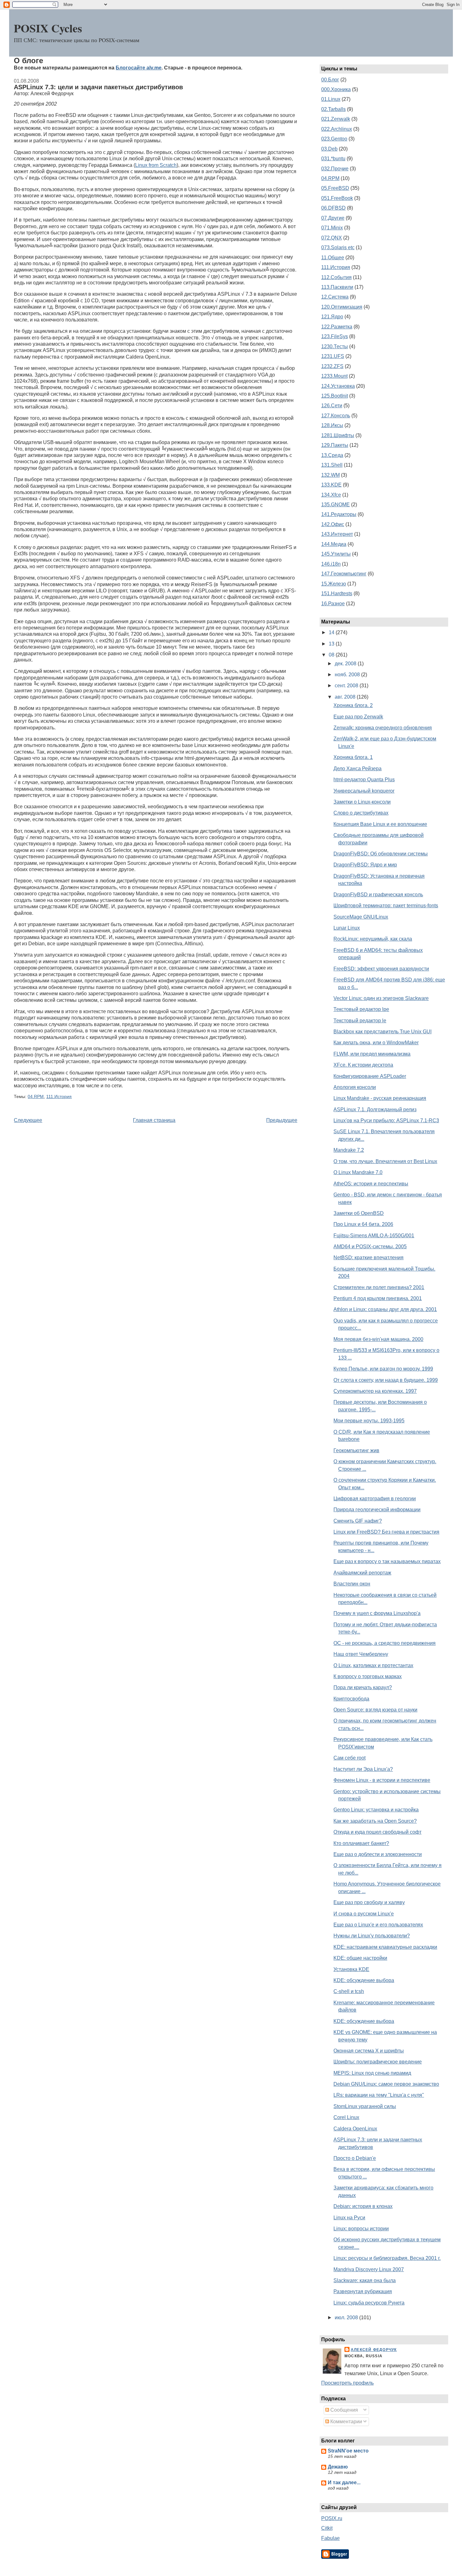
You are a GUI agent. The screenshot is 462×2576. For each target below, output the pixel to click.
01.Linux (331, 99)
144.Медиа (334, 544)
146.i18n (331, 564)
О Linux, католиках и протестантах (373, 1665)
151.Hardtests (337, 593)
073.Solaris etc (338, 247)
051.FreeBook (337, 198)
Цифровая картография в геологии (375, 1499)
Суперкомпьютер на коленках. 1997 (375, 1391)
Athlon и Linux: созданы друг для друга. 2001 (385, 1309)
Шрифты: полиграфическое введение (378, 2062)
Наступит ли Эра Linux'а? (363, 1769)
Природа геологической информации (377, 1510)
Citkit (327, 2528)
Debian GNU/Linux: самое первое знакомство (386, 2084)
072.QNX (332, 238)
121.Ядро (332, 317)
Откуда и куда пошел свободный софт (377, 1832)
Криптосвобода (351, 1699)
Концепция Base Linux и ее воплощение (380, 824)
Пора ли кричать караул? (363, 1687)
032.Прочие (335, 169)
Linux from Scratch (156, 165)
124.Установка (338, 386)
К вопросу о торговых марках (368, 1676)
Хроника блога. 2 (353, 705)
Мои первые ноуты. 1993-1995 (369, 1421)
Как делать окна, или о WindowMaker (376, 1043)
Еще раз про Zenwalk (358, 717)
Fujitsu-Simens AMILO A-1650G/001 (374, 1236)
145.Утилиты (336, 554)
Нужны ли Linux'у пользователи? (372, 1936)
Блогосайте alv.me (139, 68)
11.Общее (333, 258)
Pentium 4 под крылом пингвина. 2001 (378, 1298)
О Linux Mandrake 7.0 (358, 1172)
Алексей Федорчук (374, 2350)
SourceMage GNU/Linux (361, 917)
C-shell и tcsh (349, 1991)
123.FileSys (335, 336)
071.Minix (332, 228)
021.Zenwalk (336, 119)
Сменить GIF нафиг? (358, 1521)
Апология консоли (355, 1087)
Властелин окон (352, 1584)
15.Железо (334, 584)
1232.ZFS (332, 366)
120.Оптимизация (342, 307)
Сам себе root (349, 1758)
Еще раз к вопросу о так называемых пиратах (387, 1561)
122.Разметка (337, 327)
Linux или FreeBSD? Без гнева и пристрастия (386, 1532)
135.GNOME (335, 505)
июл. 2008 (347, 2318)
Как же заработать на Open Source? (375, 1821)
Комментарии (346, 2422)
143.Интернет (337, 534)
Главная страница (154, 1120)
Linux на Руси (349, 2218)
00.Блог (330, 80)
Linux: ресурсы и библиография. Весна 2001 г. (387, 2258)
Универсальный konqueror (364, 791)
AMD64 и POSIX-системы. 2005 (370, 1247)
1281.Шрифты (338, 435)
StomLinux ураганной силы (365, 2106)
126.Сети (332, 406)
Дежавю (338, 2467)
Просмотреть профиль (347, 2383)
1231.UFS (333, 356)
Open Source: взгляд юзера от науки (375, 1710)
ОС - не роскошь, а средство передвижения (385, 1643)
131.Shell (332, 465)
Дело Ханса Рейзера (357, 769)
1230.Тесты (335, 346)
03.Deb (329, 149)
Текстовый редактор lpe (361, 1009)
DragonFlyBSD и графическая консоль (378, 895)
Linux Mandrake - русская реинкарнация (380, 1098)
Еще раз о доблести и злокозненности (378, 1854)
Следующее (28, 1120)
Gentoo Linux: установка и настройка (376, 1810)
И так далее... (344, 2483)
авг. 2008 (346, 697)
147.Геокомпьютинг (344, 574)
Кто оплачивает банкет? (361, 1843)
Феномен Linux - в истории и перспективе (382, 1780)
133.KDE (331, 485)
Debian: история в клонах (363, 2206)
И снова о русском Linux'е (364, 1914)
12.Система (335, 297)
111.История (59, 1097)
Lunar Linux (347, 928)
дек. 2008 (346, 664)
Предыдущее (282, 1120)
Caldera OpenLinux (355, 2129)
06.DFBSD (333, 208)
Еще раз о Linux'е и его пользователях (378, 1925)
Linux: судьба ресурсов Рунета (369, 2303)
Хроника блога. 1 (353, 757)
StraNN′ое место (348, 2451)
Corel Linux (346, 2117)
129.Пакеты (335, 445)
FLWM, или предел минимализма (372, 1054)
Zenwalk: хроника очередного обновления (383, 728)
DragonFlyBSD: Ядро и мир (365, 865)
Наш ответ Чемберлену (361, 1654)
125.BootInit (335, 396)
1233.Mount (334, 376)
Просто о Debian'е (355, 2158)
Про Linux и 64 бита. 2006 (363, 1224)
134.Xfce (331, 495)
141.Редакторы (339, 514)
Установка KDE (351, 1969)
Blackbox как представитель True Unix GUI (382, 1032)
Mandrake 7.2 (349, 1150)
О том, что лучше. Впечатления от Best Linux (385, 1161)
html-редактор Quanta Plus (364, 780)
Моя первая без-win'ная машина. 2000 (378, 1339)
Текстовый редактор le (360, 1021)
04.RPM (36, 1097)
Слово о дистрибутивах (361, 813)
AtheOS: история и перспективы (371, 1184)
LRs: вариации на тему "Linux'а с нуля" (379, 2095)
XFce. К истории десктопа (363, 1065)
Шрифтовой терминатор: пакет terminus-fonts (386, 906)
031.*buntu (333, 159)
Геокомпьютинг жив (356, 1450)
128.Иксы (332, 425)
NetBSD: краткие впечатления (368, 1258)
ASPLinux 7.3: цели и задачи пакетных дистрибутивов (98, 87)
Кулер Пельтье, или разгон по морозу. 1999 (383, 1369)
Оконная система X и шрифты (369, 2051)
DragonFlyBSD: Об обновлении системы (381, 854)
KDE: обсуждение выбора (364, 1980)
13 (332, 644)
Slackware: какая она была (365, 2280)
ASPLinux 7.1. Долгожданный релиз (375, 1109)
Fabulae (330, 2538)
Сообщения (344, 2410)
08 (332, 655)
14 (332, 632)
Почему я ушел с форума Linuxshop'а (377, 1613)
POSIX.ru (332, 2518)
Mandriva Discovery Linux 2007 (369, 2269)
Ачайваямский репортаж (362, 1573)
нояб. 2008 (348, 675)
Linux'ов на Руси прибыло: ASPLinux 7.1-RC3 (386, 1120)
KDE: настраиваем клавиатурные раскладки (385, 1947)
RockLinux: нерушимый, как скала (373, 939)
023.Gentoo (334, 139)
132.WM (330, 475)
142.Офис (333, 524)
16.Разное (333, 604)
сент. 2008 (347, 686)
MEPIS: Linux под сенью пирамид (372, 2073)
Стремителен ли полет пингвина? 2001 (379, 1287)
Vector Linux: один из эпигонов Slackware (381, 998)
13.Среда (332, 455)
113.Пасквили (337, 287)
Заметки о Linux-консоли (362, 802)
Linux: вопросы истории (361, 2229)
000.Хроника (336, 89)
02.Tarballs (333, 109)
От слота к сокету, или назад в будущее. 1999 (386, 1380)
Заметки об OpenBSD (359, 1213)
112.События (336, 277)
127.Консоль (336, 416)
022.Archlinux (337, 129)
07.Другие (333, 218)
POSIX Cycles (48, 28)
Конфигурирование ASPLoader (370, 1076)
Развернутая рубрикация (363, 2291)
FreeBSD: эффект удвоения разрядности (381, 969)
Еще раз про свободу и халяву (369, 1902)
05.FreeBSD (335, 188)
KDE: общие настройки (360, 1958)
